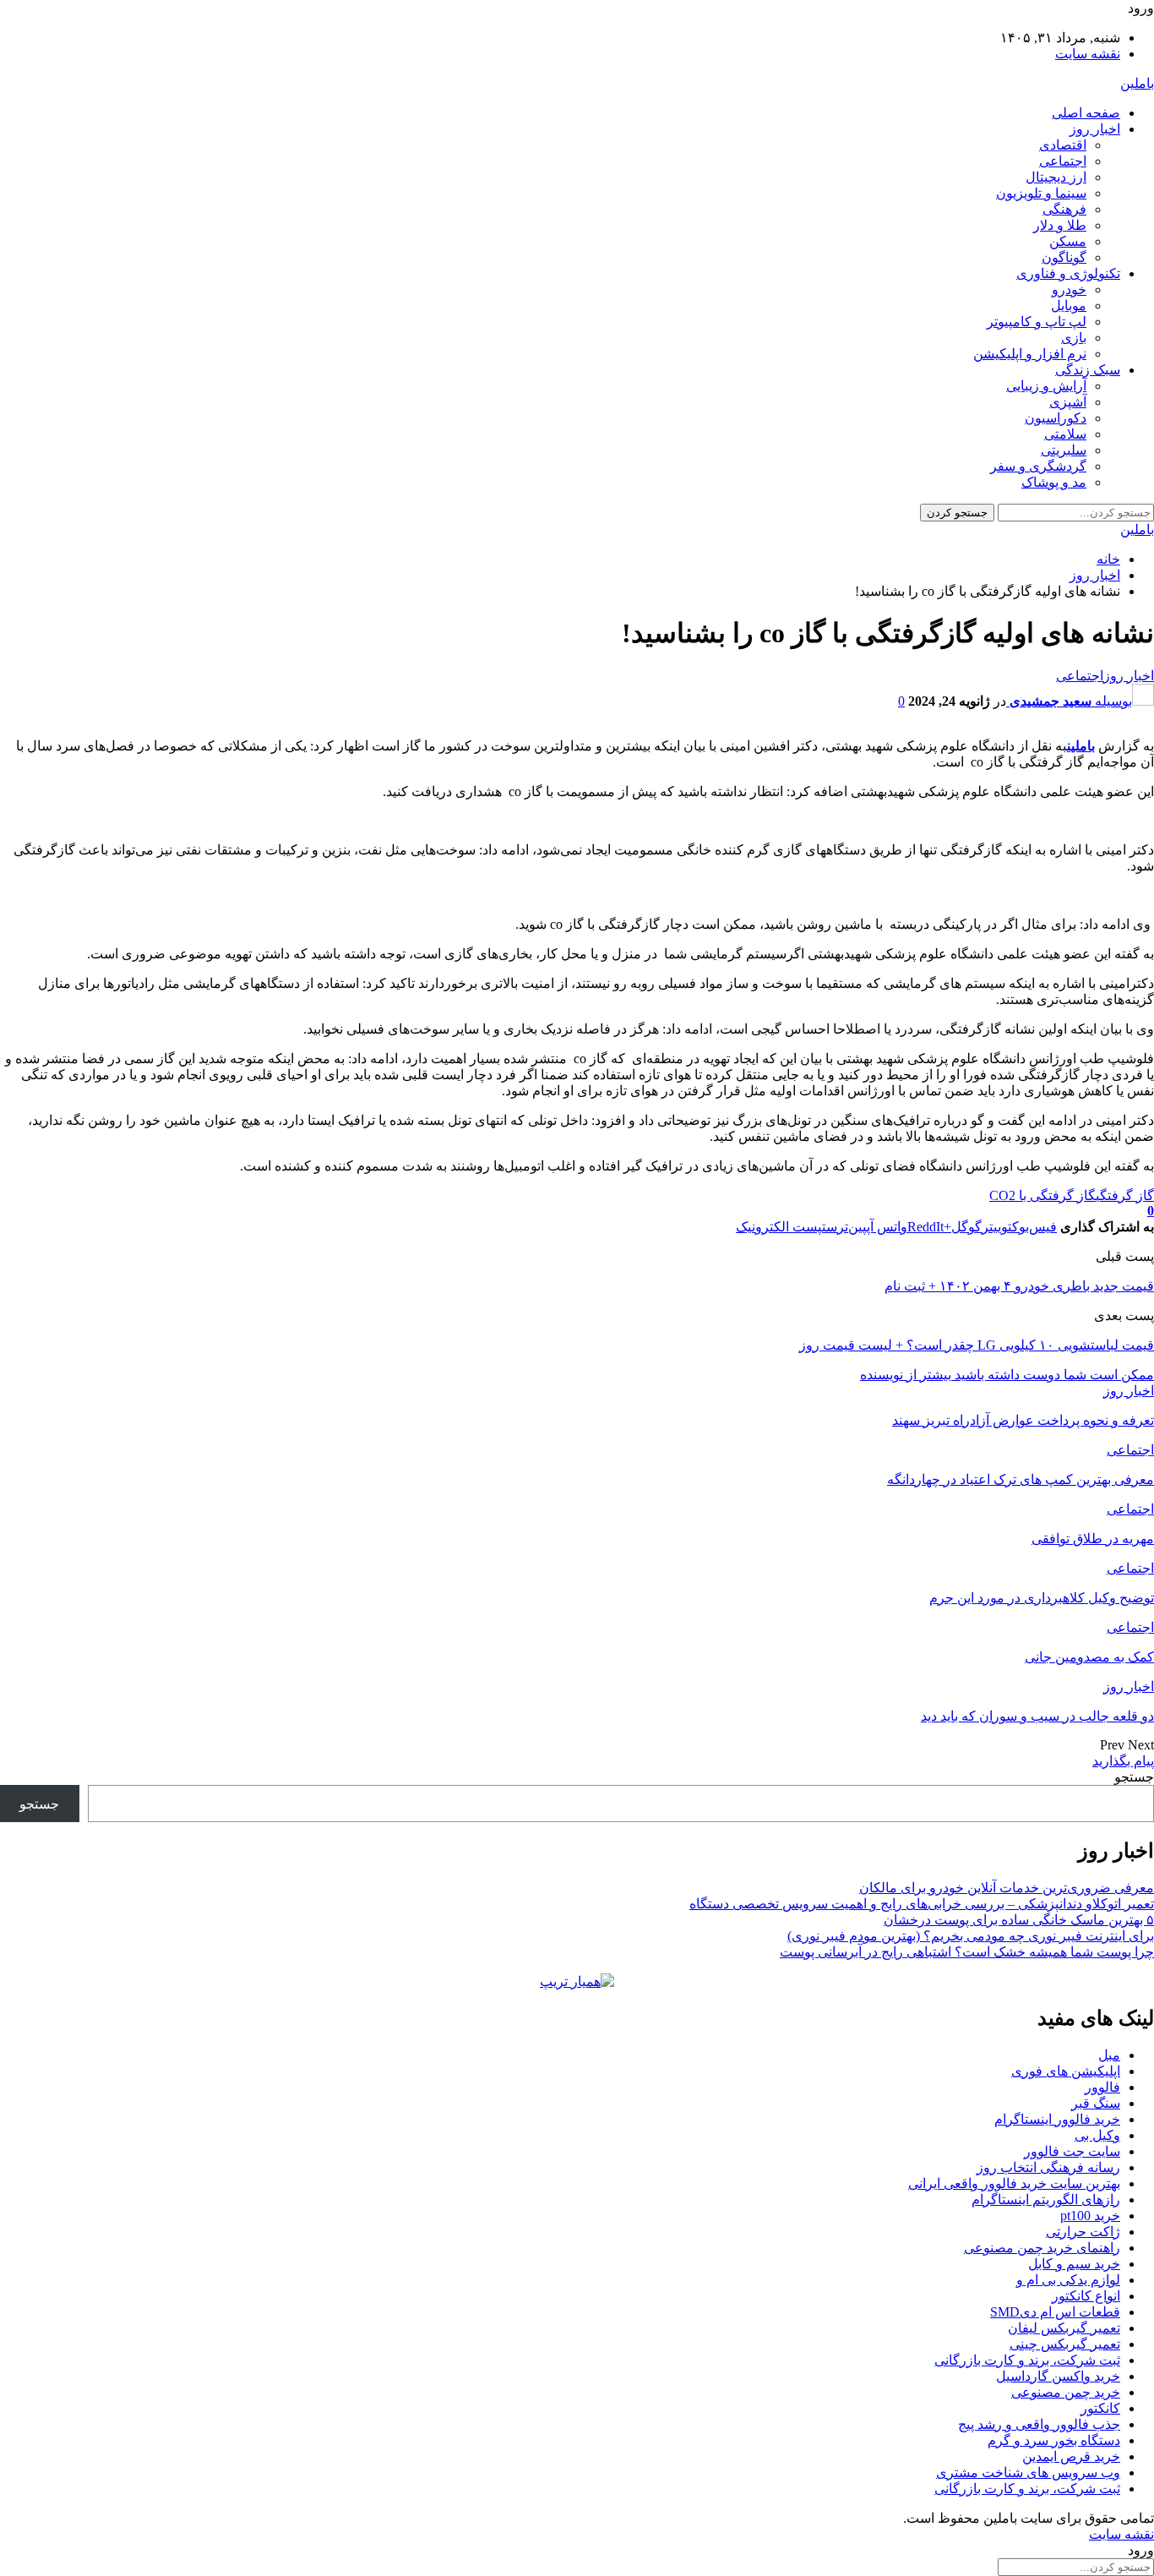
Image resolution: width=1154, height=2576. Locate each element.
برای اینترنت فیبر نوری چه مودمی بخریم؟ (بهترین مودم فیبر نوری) (971, 1936)
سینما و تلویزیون (1041, 193)
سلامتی (1065, 434)
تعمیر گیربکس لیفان (1064, 2328)
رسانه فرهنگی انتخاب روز (1048, 2167)
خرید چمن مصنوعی (1066, 2392)
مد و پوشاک (1054, 482)
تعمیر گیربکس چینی (1065, 2344)
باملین (1137, 83)
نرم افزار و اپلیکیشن (1030, 354)
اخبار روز (1095, 129)
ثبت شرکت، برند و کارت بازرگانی (1027, 2360)
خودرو (1069, 289)
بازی (1074, 338)
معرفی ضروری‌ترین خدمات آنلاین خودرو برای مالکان (1007, 1888)
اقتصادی (1063, 145)
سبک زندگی (1088, 370)
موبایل (1069, 306)
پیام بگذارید (1123, 1761)
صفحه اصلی (1086, 113)
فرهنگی (1064, 209)
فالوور (1102, 2087)
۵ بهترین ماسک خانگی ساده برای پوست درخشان (1019, 1920)
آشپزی (1068, 402)
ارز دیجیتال (1056, 177)
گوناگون (1064, 257)
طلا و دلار (1060, 225)
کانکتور (1100, 2408)
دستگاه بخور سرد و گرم (1054, 2440)
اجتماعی (1063, 161)
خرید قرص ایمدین (1071, 2456)
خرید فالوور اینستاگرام (1057, 2119)
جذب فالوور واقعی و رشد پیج (1039, 2424)
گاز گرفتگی (1125, 1195)
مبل (1109, 2055)
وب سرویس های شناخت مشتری (1028, 2472)
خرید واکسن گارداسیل (1058, 2376)
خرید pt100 (1090, 2216)
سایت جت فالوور (1072, 2151)
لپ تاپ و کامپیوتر (1037, 322)
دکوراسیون (1056, 418)
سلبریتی (1064, 450)
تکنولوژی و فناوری (1068, 273)
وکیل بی (1097, 2135)
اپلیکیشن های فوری (1066, 2071)
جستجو (1134, 1777)
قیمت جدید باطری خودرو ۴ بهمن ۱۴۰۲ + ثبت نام (1019, 1286)
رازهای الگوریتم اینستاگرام (1046, 2199)
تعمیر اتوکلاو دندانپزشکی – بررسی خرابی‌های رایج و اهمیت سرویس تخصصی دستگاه (922, 1904)
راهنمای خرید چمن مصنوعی (1042, 2248)
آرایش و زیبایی (1046, 386)
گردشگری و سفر (1038, 466)
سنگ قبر (1096, 2103)
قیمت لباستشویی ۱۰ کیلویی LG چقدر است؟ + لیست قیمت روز (977, 1345)
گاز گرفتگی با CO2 (1042, 1195)
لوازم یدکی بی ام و (1068, 2280)
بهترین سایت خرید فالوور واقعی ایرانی (1014, 2183)
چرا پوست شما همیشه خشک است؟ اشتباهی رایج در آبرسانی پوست (967, 1952)
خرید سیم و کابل (1074, 2264)
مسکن (1068, 241)
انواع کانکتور (1086, 2296)
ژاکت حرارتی (1083, 2232)
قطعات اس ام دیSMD (1055, 2312)
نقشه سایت (1088, 54)
